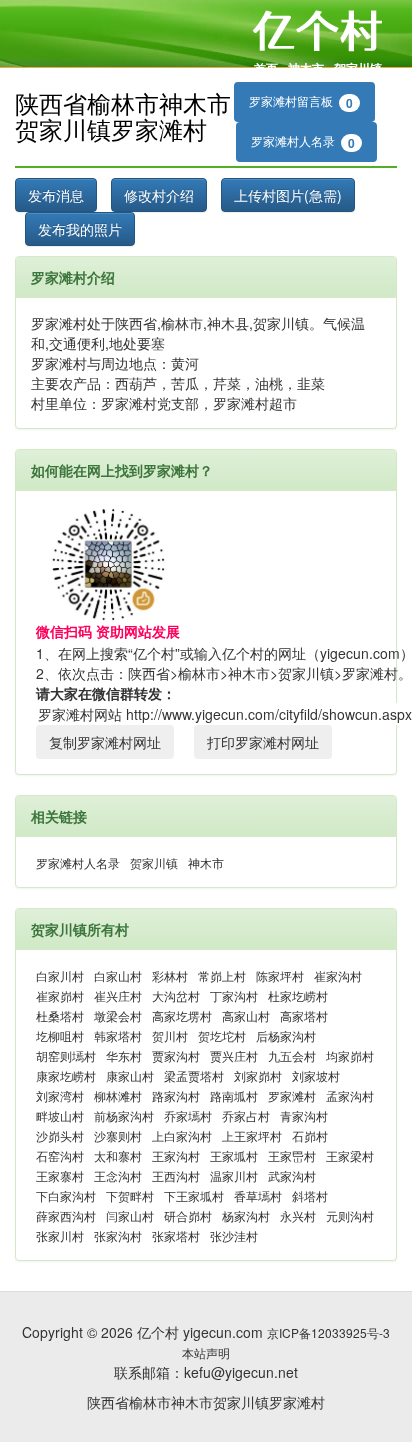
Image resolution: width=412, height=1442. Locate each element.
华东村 (124, 1055)
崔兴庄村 (118, 995)
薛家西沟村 (66, 1215)
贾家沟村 (176, 1055)
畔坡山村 (60, 1115)
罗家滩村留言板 (301, 102)
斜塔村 (310, 1195)
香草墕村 (258, 1195)
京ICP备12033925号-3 (328, 1332)
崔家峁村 (60, 995)
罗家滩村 (292, 1095)
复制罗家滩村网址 (105, 742)
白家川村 (60, 975)
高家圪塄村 (182, 1015)
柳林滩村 (118, 1095)
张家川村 (60, 1235)
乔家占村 (246, 1115)
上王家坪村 (252, 1135)
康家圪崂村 (66, 1075)
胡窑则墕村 (66, 1055)
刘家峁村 (258, 1075)
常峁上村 (222, 975)
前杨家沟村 (124, 1115)
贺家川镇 (358, 68)
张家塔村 (176, 1235)
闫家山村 (130, 1215)
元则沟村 (350, 1215)
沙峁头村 (60, 1135)
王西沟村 (176, 1175)
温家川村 (234, 1175)
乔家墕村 (188, 1115)
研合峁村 (188, 1215)
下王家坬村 (194, 1195)
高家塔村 (304, 1015)
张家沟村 (118, 1235)
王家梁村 (350, 1155)
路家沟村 (176, 1095)
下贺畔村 (130, 1195)
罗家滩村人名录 (303, 142)
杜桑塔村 (60, 1015)
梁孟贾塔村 (194, 1075)
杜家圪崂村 (298, 995)
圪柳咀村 (60, 1035)
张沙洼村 (234, 1235)
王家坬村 (234, 1155)
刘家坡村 (316, 1075)
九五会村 (292, 1055)
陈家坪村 (280, 975)
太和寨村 (118, 1155)
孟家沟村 (350, 1095)
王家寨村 (60, 1175)
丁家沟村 (234, 995)
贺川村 (170, 1035)
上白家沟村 (182, 1135)
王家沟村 (176, 1155)
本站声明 (206, 1352)
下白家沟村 (66, 1195)
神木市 (306, 68)
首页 (266, 68)
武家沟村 (292, 1175)
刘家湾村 (60, 1095)
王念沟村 (118, 1175)
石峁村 (310, 1135)
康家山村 (130, 1075)
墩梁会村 (118, 1015)
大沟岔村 (176, 995)
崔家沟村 (338, 975)
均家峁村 (350, 1055)
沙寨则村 (118, 1135)
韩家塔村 (118, 1035)
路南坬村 (234, 1095)
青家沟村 (304, 1115)
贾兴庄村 (234, 1055)
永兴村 (298, 1215)
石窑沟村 (60, 1155)
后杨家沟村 (286, 1035)
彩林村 (170, 975)
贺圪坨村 (222, 1035)
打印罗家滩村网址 (263, 742)
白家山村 (118, 975)
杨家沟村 (246, 1215)
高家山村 (246, 1015)
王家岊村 (292, 1155)
